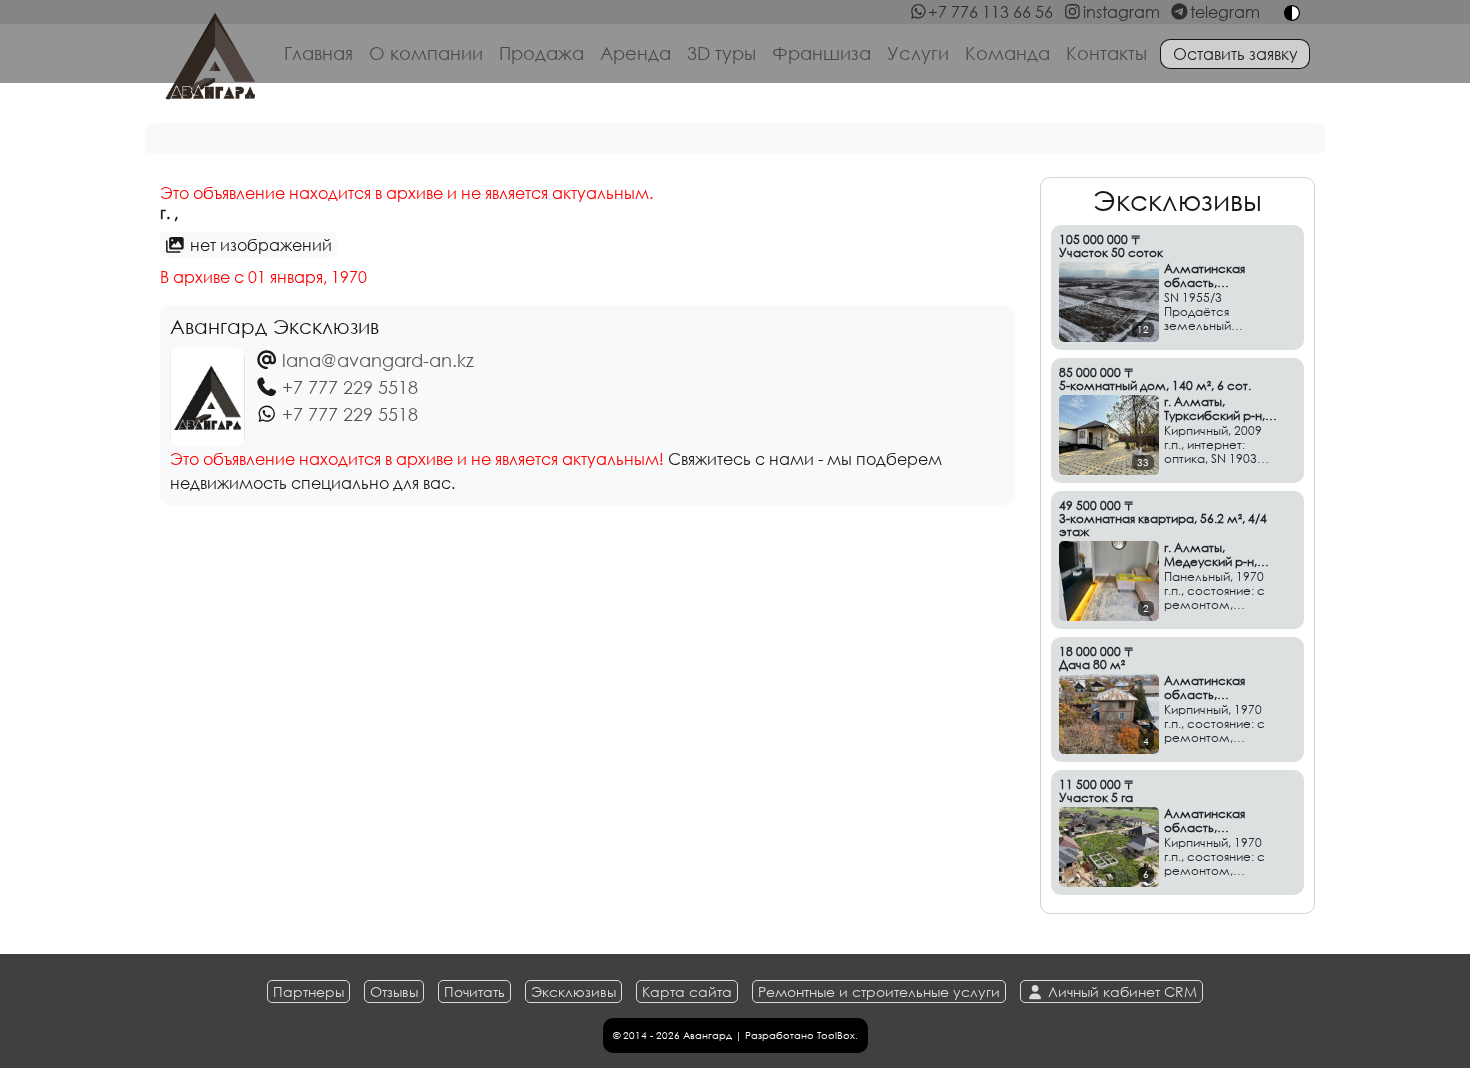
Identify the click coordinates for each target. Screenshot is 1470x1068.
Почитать (474, 991)
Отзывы (394, 991)
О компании (426, 53)
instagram (1121, 11)
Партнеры (308, 991)
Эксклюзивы (573, 991)
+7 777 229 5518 (350, 387)
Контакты (1106, 53)
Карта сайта (687, 991)
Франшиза (821, 53)
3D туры (721, 53)
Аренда (635, 53)
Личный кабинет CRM (1120, 991)
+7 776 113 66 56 (990, 11)
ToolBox (836, 1035)
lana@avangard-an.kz (378, 360)
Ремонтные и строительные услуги (879, 991)
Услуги (918, 53)
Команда (1007, 53)
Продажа (541, 53)
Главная (318, 53)
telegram (1225, 11)
